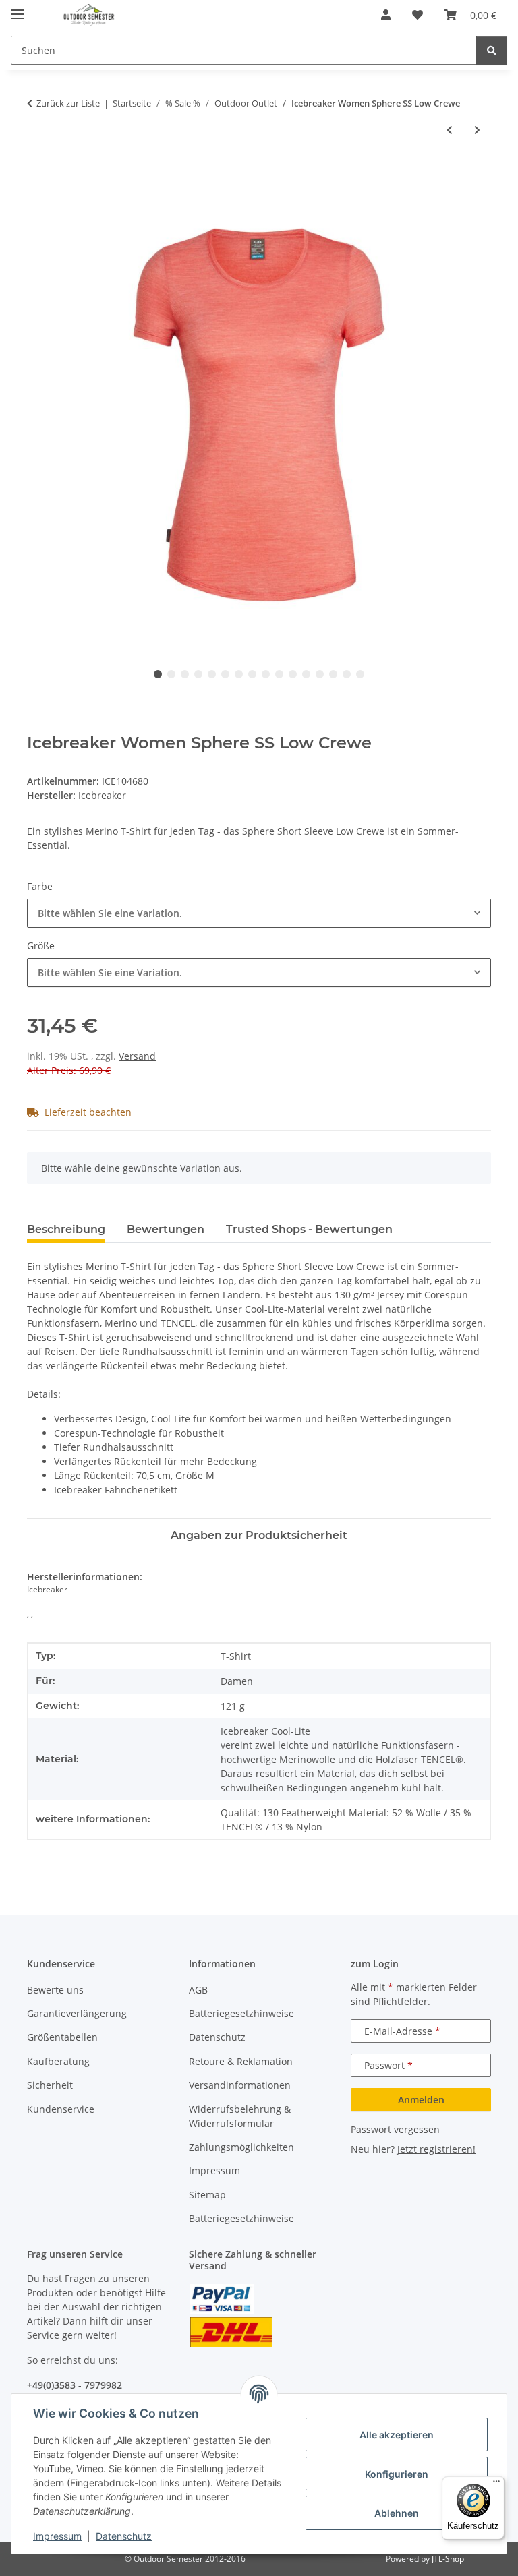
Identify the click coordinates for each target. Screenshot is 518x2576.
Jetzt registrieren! (436, 2149)
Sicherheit (50, 2085)
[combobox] (259, 913)
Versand (137, 1056)
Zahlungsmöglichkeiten (241, 2147)
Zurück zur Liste (68, 103)
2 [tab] (171, 674)
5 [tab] (212, 674)
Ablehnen (397, 2513)
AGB (198, 1990)
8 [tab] (252, 674)
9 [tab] (266, 674)
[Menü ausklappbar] (18, 8)
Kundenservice (61, 2109)
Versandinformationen (240, 2085)
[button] (386, 15)
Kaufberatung (58, 2061)
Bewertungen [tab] (166, 1229)
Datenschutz (124, 2536)
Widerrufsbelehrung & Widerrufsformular (240, 2116)
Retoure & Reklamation (241, 2061)
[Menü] (496, 2484)
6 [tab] (225, 674)
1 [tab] (158, 674)
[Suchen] (492, 50)
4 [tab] (198, 674)
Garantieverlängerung (77, 2013)
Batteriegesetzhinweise (241, 2013)
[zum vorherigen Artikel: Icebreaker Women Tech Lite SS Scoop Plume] (450, 130)
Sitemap (207, 2195)
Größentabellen (62, 2037)
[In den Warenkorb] (38, 175)
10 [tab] (279, 674)
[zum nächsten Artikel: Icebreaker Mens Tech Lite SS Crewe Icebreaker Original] (477, 130)
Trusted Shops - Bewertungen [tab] (309, 1229)
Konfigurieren (397, 2474)
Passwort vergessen (395, 2129)
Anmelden (421, 2100)
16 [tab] (360, 674)
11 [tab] (293, 674)
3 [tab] (185, 674)
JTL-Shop (448, 2559)
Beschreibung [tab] (66, 1229)
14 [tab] (333, 674)
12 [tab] (306, 674)
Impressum (57, 2536)
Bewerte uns (55, 1990)
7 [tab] (239, 674)
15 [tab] (347, 674)
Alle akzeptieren (397, 2435)
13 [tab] (320, 674)
